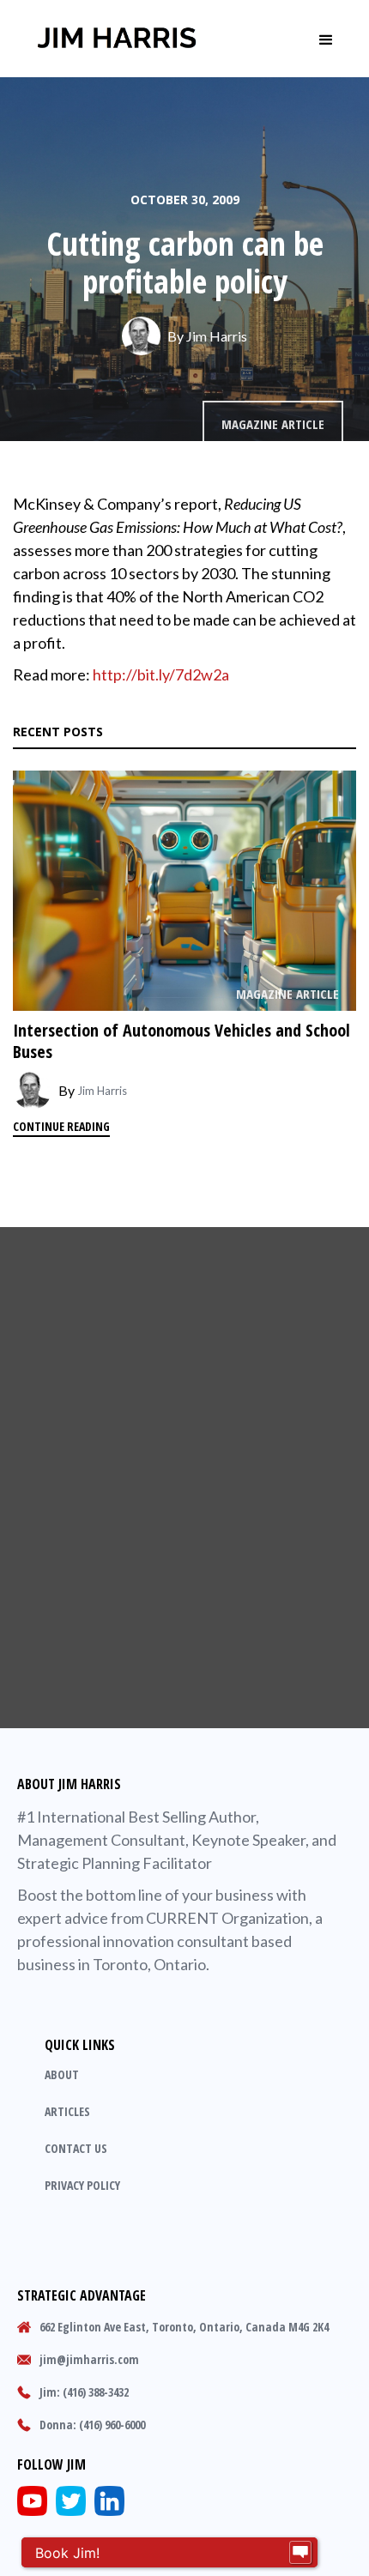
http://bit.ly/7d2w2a (161, 674)
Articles (67, 2111)
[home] (117, 39)
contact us (76, 2148)
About (62, 2074)
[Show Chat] (300, 2553)
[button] (326, 39)
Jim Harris (217, 336)
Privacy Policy (82, 2185)
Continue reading (61, 1126)
